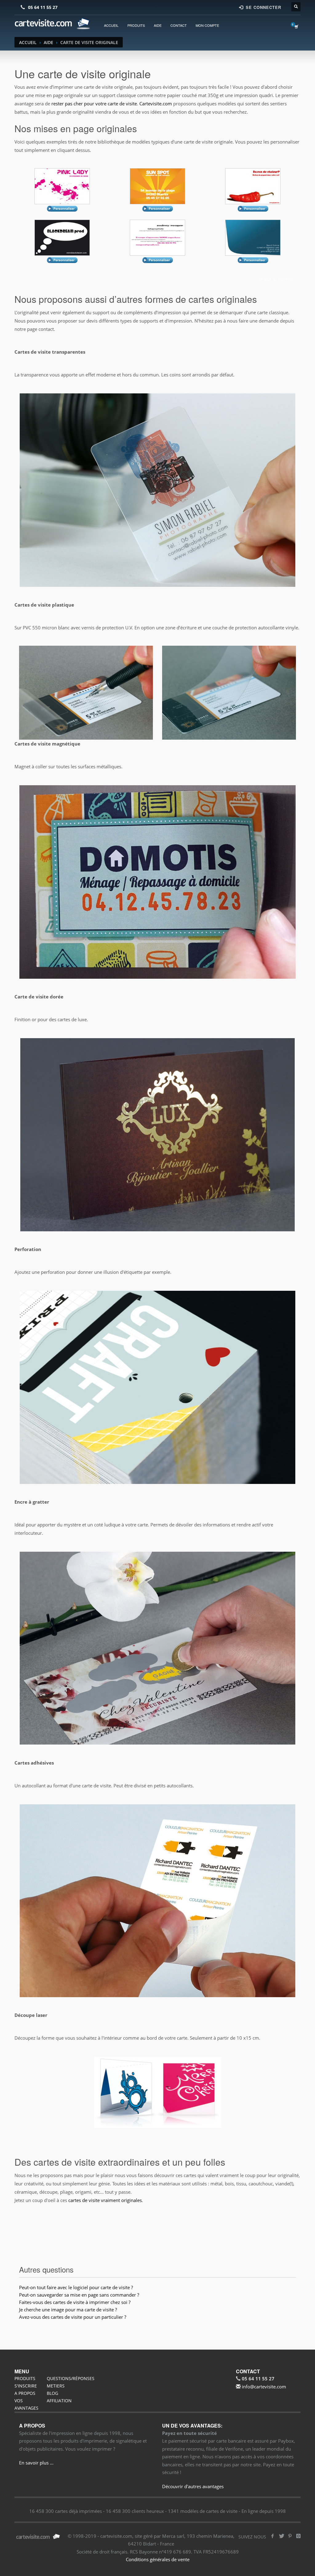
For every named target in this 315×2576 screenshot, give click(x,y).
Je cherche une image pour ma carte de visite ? (68, 2310)
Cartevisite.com (156, 104)
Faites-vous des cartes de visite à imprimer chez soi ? (75, 2302)
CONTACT (179, 25)
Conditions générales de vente (158, 2559)
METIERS (56, 2386)
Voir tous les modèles (275, 279)
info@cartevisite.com (263, 2387)
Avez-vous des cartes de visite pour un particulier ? (73, 2317)
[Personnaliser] (62, 186)
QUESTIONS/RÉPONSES (71, 2378)
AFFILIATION (59, 2401)
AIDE (158, 25)
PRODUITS (136, 25)
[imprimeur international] (53, 24)
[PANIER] (297, 26)
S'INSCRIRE (26, 2386)
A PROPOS (25, 2393)
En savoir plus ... (36, 2463)
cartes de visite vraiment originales (105, 2200)
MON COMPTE (207, 25)
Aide (48, 42)
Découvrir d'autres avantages (193, 2486)
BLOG (52, 2393)
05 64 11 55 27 (43, 7)
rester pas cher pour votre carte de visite (94, 104)
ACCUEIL (111, 25)
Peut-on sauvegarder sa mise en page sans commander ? (79, 2295)
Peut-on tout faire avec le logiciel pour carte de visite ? (76, 2287)
